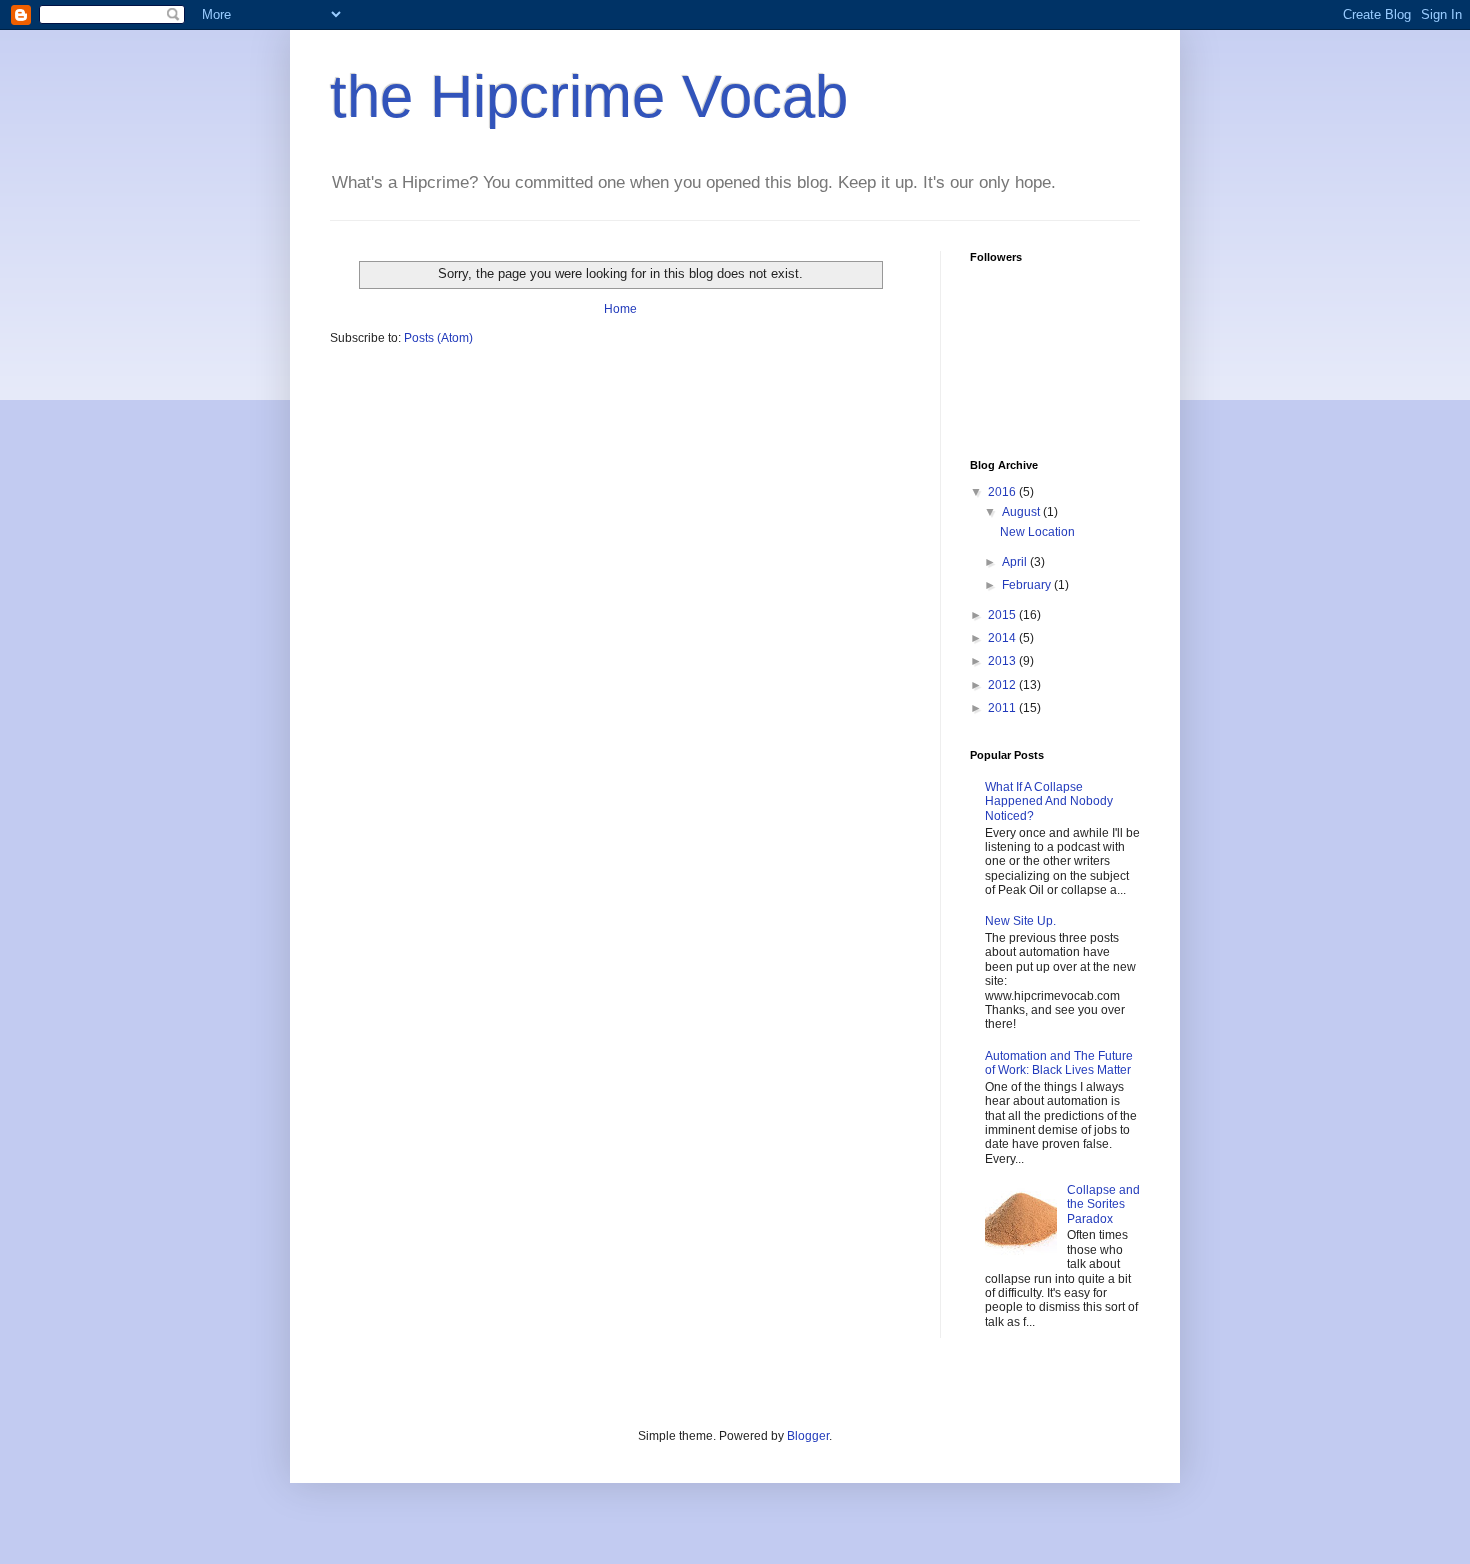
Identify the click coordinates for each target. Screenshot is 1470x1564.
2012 (1003, 685)
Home (620, 309)
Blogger (808, 1436)
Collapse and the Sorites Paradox (1103, 1204)
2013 (1003, 661)
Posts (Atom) (438, 338)
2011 (1003, 708)
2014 (1003, 638)
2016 (1003, 492)
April (1016, 562)
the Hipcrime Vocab (589, 96)
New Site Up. (1020, 921)
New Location (1037, 532)
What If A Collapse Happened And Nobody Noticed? (1049, 801)
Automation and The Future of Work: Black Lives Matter (1059, 1063)
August (1022, 512)
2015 (1003, 615)
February (1028, 585)
